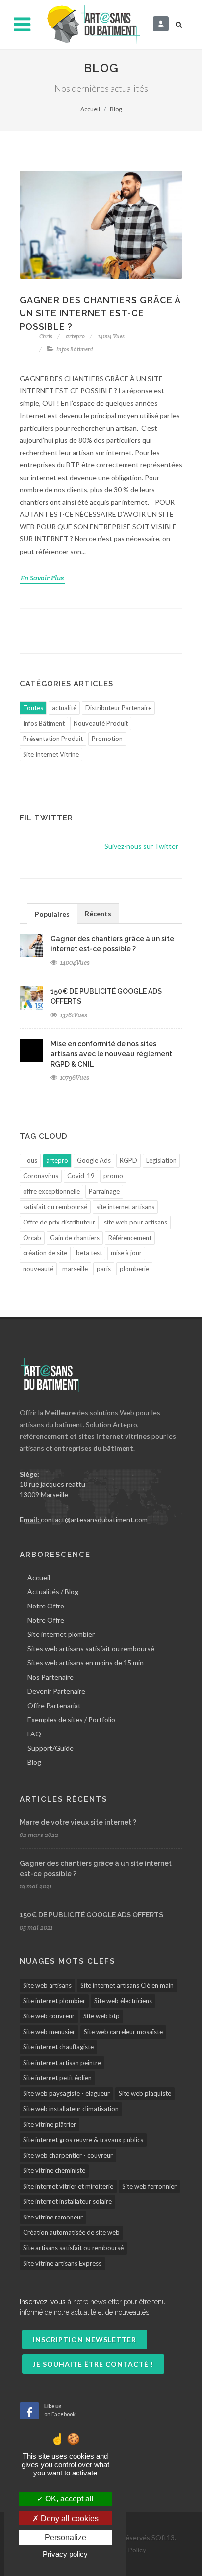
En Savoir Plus (42, 578)
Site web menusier (49, 2032)
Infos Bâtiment (74, 349)
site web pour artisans (136, 1222)
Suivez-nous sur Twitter (141, 846)
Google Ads (94, 1160)
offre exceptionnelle (51, 1191)
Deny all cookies (69, 2518)
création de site (45, 1253)
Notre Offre (46, 1606)
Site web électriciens (123, 2001)
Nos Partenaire (50, 1677)
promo (113, 1176)
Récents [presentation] (98, 913)
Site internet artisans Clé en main (127, 1985)
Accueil (90, 109)
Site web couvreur (49, 2016)
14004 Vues (111, 336)
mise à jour (126, 1253)
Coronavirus (41, 1176)
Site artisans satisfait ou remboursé (73, 2248)
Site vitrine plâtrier (50, 2124)
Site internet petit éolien (57, 2078)
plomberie (134, 1269)
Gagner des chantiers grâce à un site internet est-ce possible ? (100, 313)
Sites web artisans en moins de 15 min (86, 1663)
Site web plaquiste (145, 2093)
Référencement (130, 1238)
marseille (75, 1269)
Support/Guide (50, 1748)
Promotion (107, 739)
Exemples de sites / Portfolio (71, 1720)
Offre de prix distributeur (59, 1222)
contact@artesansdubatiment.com (94, 1519)
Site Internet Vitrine (51, 754)
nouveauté (38, 1269)
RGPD (128, 1160)
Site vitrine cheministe (54, 2170)
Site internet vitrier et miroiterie (68, 2186)
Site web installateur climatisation (71, 2109)
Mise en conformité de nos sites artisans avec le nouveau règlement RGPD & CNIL (111, 1054)
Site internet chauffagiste (58, 2047)
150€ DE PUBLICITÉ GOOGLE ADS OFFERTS (91, 1915)
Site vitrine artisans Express (62, 2263)
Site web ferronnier (149, 2186)
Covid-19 (81, 1176)
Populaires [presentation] (52, 914)
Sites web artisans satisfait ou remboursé (91, 1648)
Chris (46, 336)
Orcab (32, 1238)
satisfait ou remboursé (55, 1207)
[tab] (52, 913)
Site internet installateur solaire (67, 2201)
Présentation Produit (53, 739)
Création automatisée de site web (71, 2232)
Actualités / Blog (53, 1592)
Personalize (65, 2538)
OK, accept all (68, 2499)
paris (104, 1269)
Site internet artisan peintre (62, 2063)
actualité (64, 708)
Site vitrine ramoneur (53, 2217)
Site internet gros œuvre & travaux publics (83, 2140)
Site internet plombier (61, 1634)
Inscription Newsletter (85, 2339)
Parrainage (104, 1191)
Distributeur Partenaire (118, 708)
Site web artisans (47, 1985)
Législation (161, 1160)
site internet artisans (125, 1207)
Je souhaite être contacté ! (93, 2364)
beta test (89, 1253)
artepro (75, 336)
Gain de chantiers (75, 1238)
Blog (34, 1762)
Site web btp (101, 2016)
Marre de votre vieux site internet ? (78, 1822)
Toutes (33, 708)
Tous (30, 1160)
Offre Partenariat (54, 1705)
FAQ (34, 1734)
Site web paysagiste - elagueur (66, 2093)
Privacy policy (65, 2554)
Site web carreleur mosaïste (123, 2032)
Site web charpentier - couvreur (68, 2155)
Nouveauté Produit (101, 723)
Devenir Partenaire (56, 1691)
